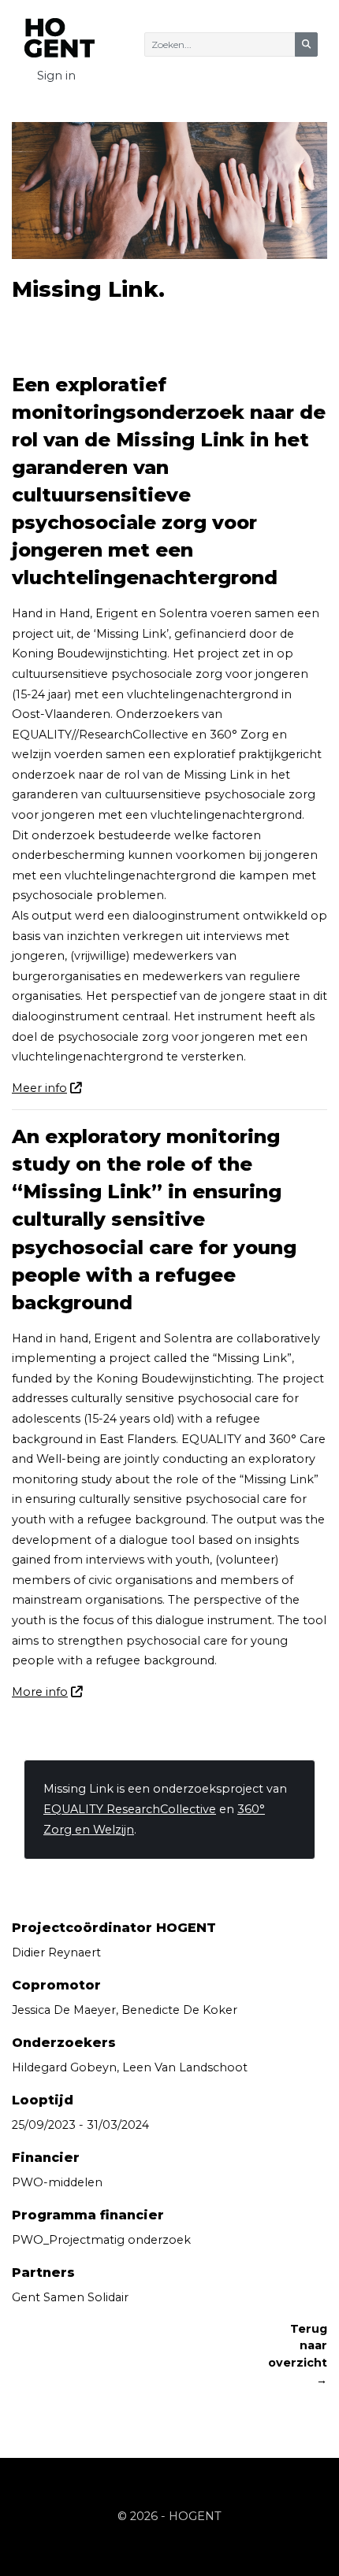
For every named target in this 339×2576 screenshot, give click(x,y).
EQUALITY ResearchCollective (130, 1809)
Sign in (56, 76)
